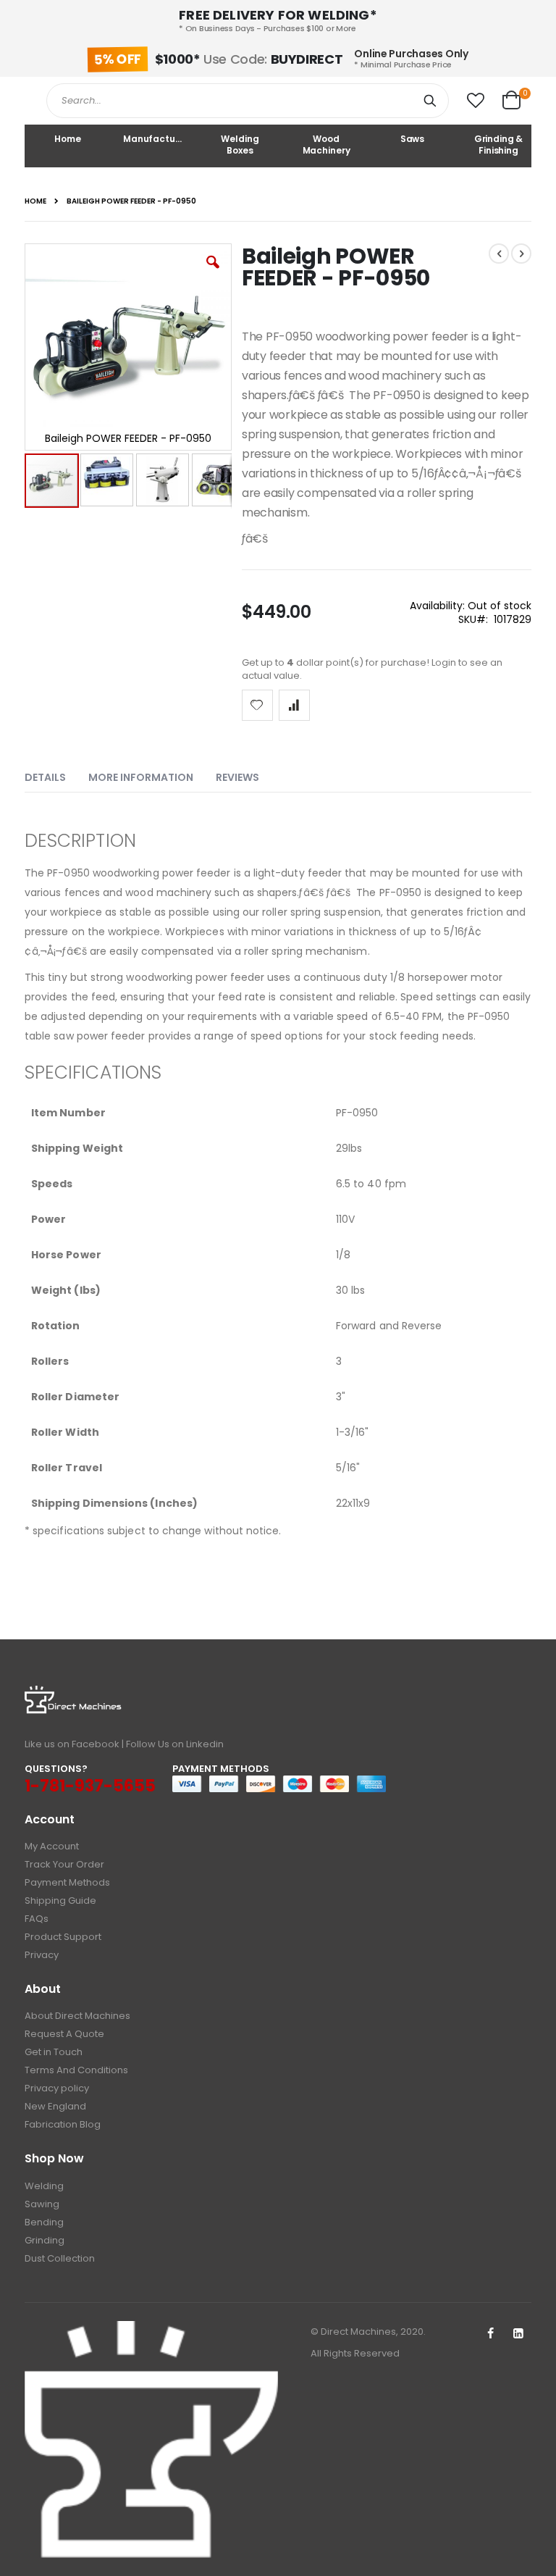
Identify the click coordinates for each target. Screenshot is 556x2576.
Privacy (42, 1955)
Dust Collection (60, 2258)
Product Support (63, 1937)
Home (35, 201)
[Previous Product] (499, 254)
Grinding (45, 2240)
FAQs (37, 1919)
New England (55, 2106)
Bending (44, 2222)
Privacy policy (57, 2088)
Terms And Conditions (76, 2070)
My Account (52, 1846)
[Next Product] (521, 254)
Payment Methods (67, 1882)
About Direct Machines (77, 2016)
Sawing (42, 2204)
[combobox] (248, 101)
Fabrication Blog (63, 2124)
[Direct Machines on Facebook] (490, 2334)
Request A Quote (64, 2034)
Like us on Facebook (72, 1744)
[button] (476, 101)
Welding (44, 2186)
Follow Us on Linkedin (175, 1744)
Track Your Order (64, 1864)
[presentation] (56, 774)
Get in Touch (54, 2052)
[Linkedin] (518, 2334)
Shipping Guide (60, 1900)
